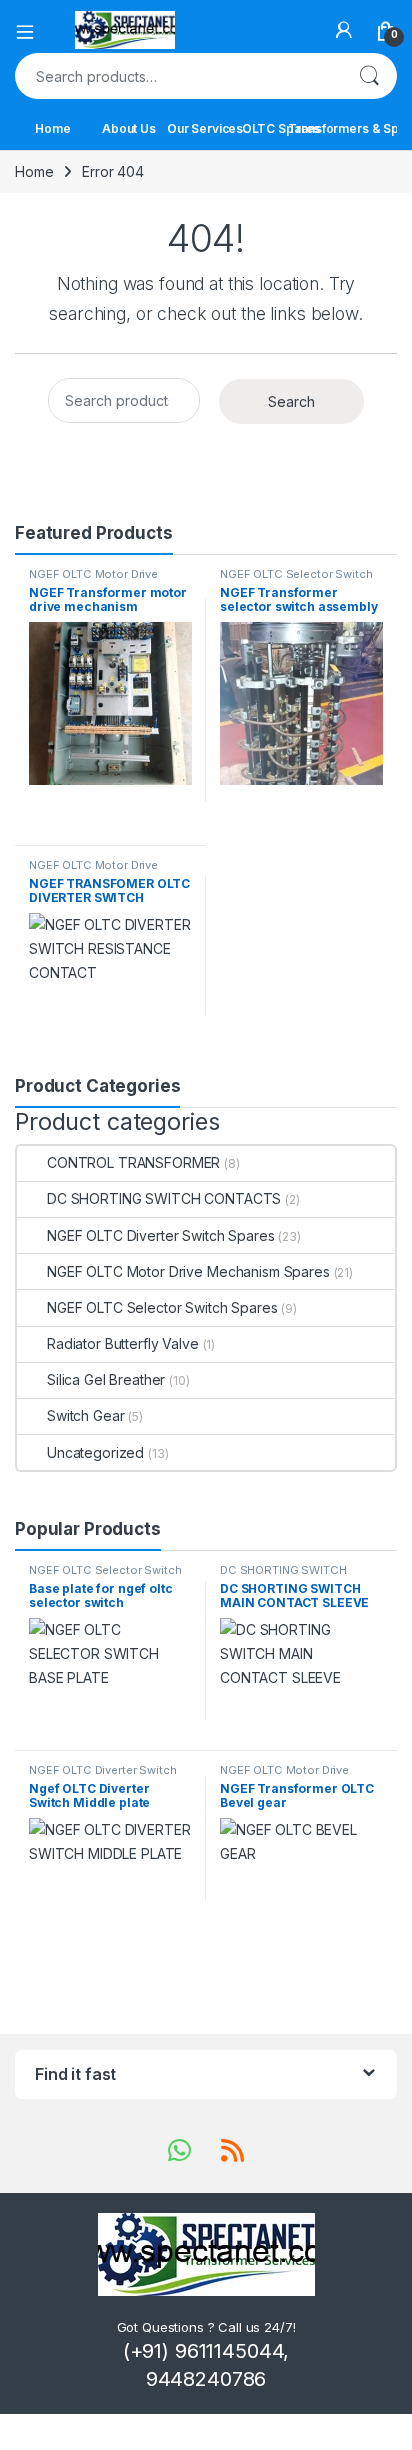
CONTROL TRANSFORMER (133, 1162)
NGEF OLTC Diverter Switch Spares (161, 1235)
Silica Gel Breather (106, 1379)
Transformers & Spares (357, 128)
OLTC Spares (281, 128)
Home (52, 128)
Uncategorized (95, 1452)
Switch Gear (85, 1415)
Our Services (205, 128)
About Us (129, 128)
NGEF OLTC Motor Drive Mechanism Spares (93, 580)
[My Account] (344, 30)
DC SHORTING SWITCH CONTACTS (164, 1198)
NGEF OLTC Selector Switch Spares (296, 580)
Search (369, 76)
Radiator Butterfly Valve (123, 1343)
